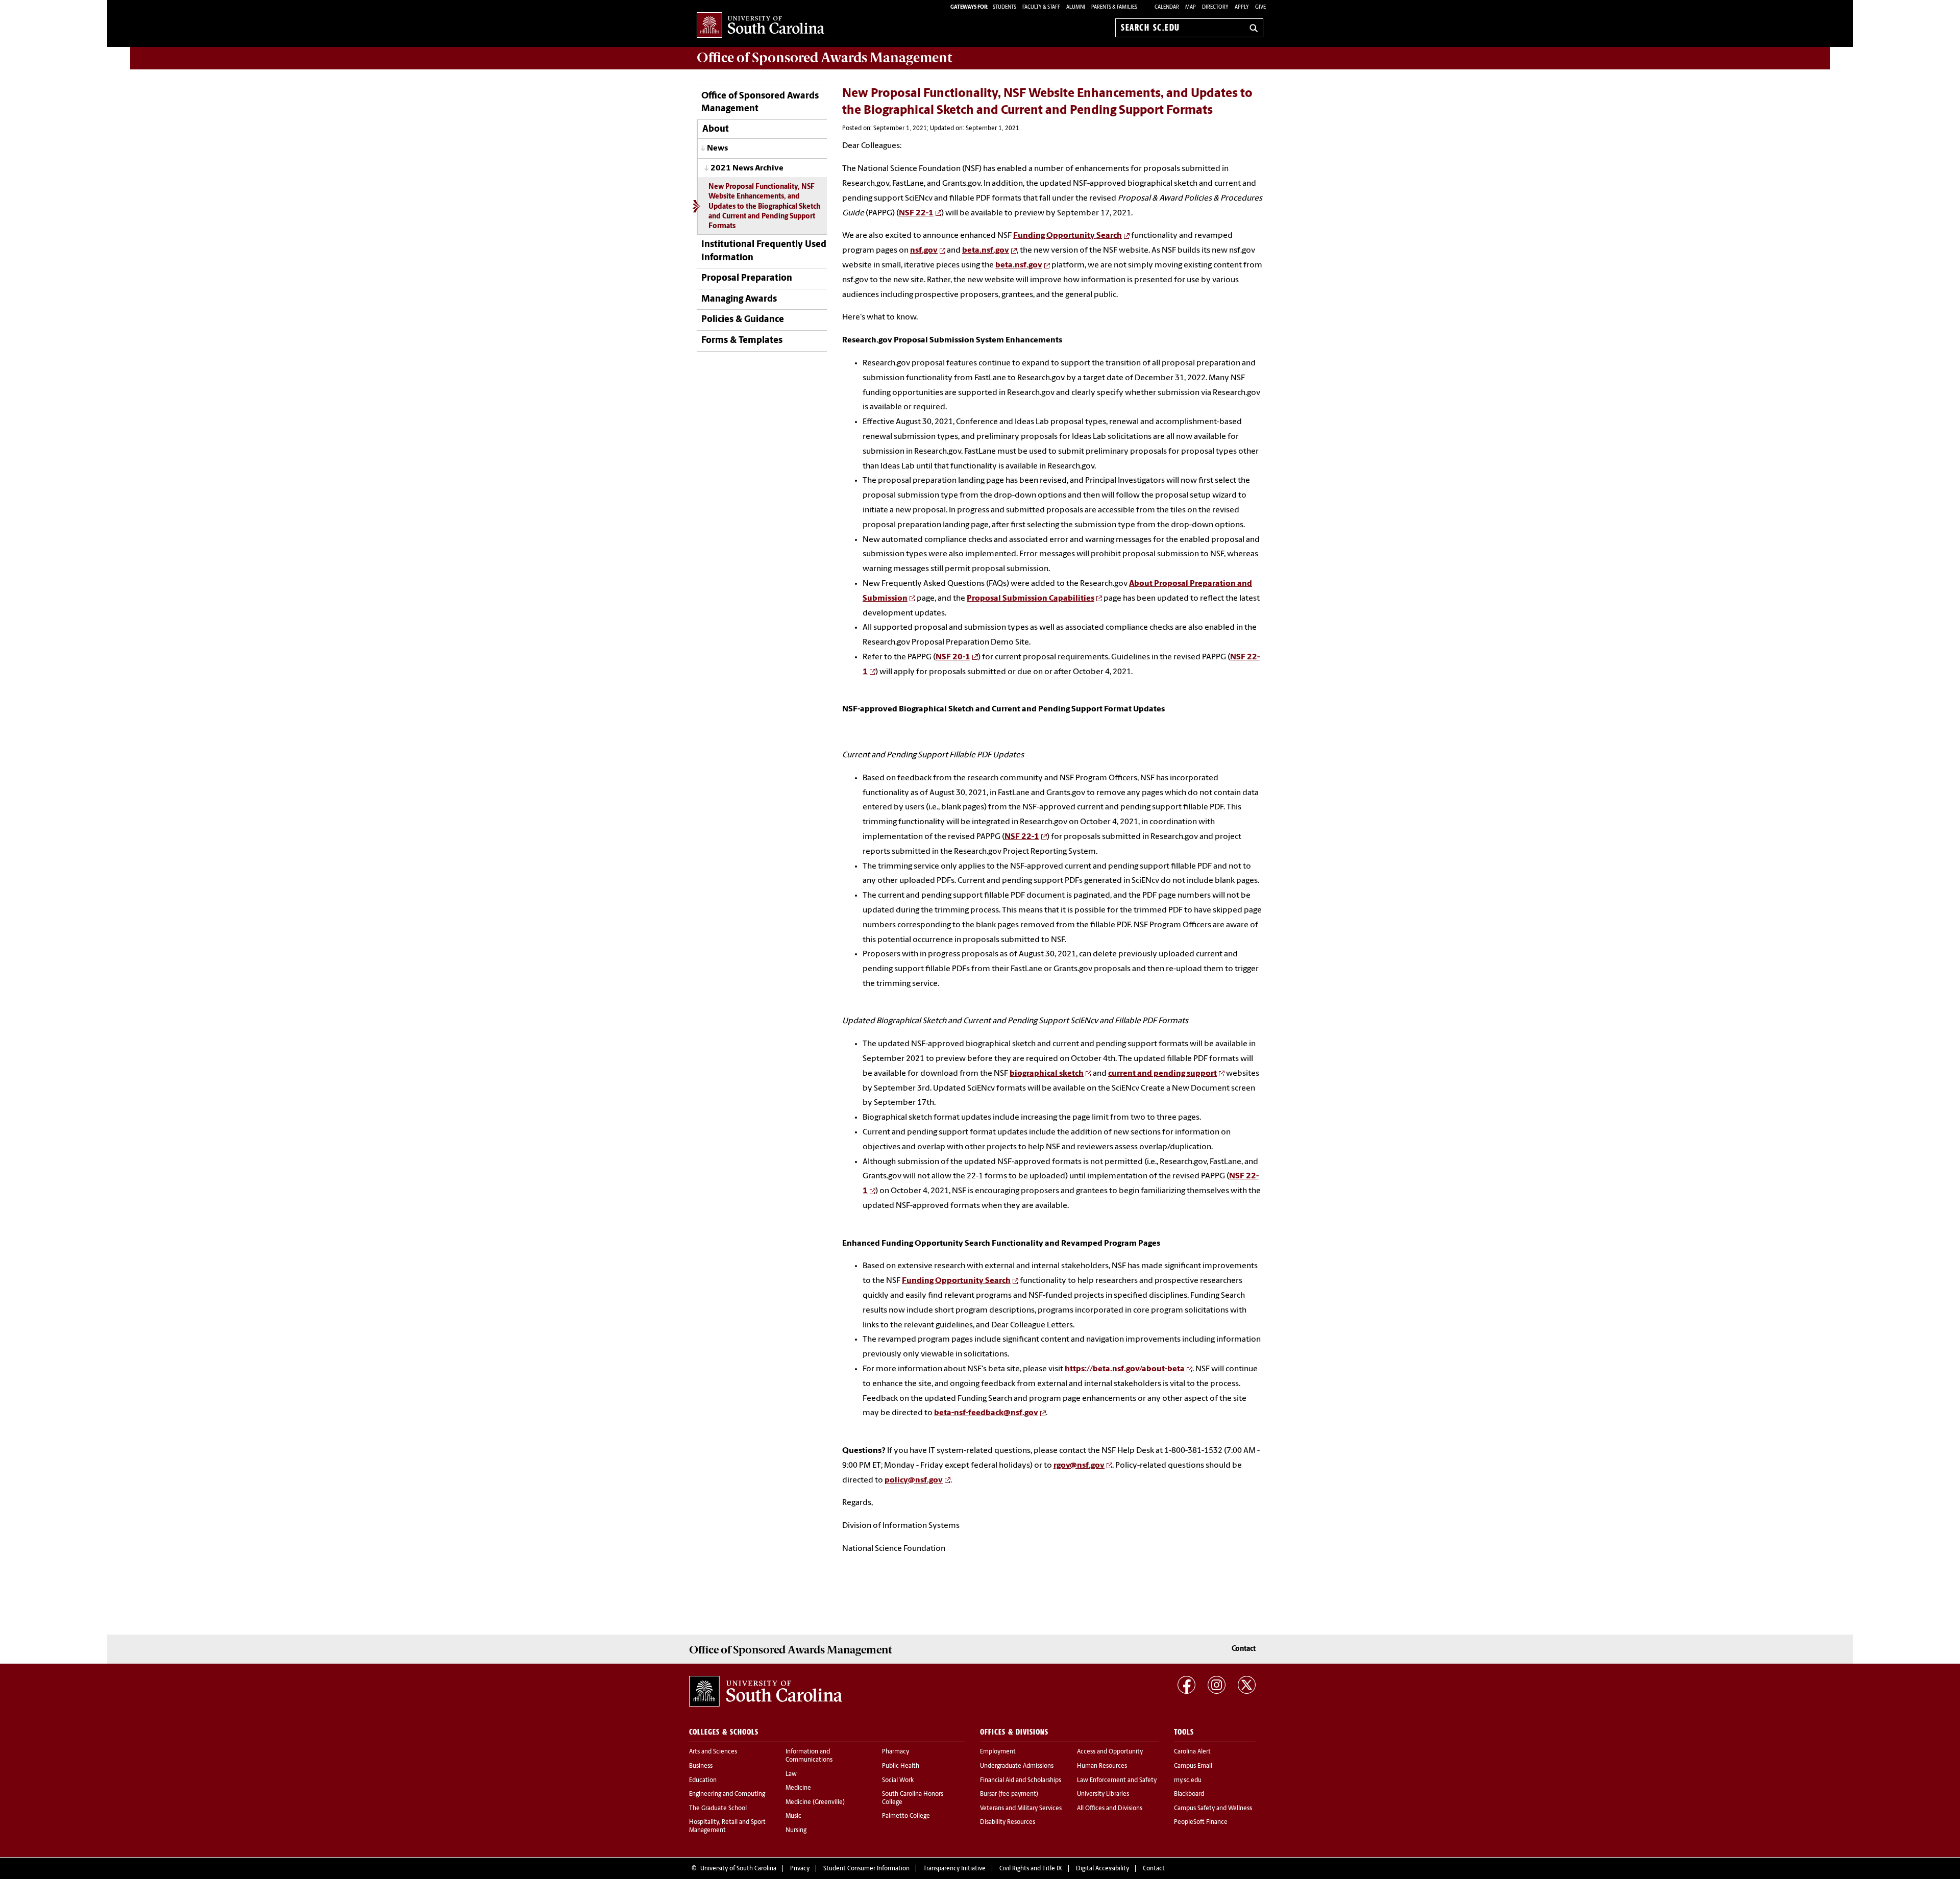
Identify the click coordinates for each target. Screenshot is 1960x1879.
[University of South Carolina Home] (761, 26)
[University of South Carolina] (766, 1691)
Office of (824, 58)
